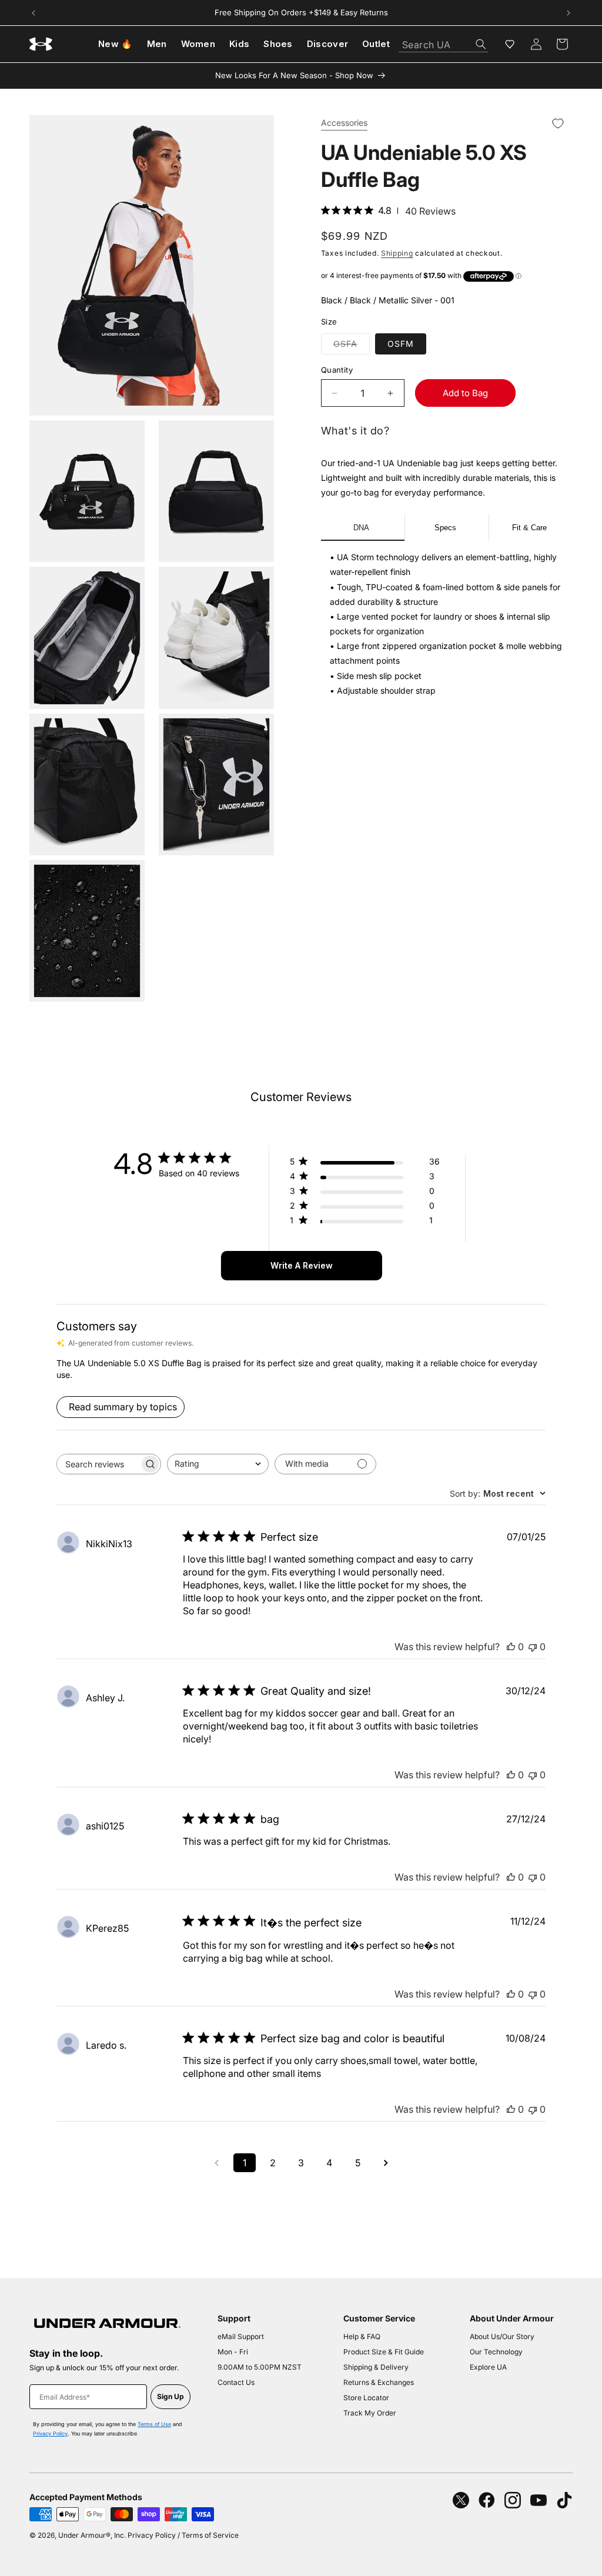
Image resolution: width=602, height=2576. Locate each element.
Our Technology (496, 2352)
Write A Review (302, 1265)
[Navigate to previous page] (216, 2163)
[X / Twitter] (461, 2500)
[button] (562, 44)
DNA (361, 528)
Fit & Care (529, 528)
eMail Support (241, 2336)
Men (157, 44)
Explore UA (488, 2367)
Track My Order (370, 2413)
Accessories (344, 123)
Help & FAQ (362, 2336)
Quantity (337, 370)
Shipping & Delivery (376, 2367)
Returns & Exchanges (379, 2382)
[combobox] (443, 41)
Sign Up (170, 2396)
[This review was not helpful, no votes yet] (533, 1647)
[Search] (481, 44)
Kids (239, 44)
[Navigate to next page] (386, 2163)
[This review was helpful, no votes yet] (511, 1647)
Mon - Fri (233, 2352)
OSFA (352, 346)
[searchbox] (98, 1464)
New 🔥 (116, 44)
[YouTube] (539, 2500)
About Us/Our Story (502, 2336)
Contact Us (236, 2382)
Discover (327, 44)
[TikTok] (564, 2500)
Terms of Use (154, 2424)
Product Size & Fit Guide (384, 2352)
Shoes (278, 44)
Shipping (397, 253)
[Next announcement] (568, 13)
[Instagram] (513, 2500)
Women (198, 44)
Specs (445, 528)
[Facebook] (487, 2500)
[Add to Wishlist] (558, 124)
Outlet (376, 44)
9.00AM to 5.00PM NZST (260, 2367)
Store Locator (366, 2398)
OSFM (401, 344)
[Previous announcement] (34, 13)
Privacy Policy (50, 2433)
